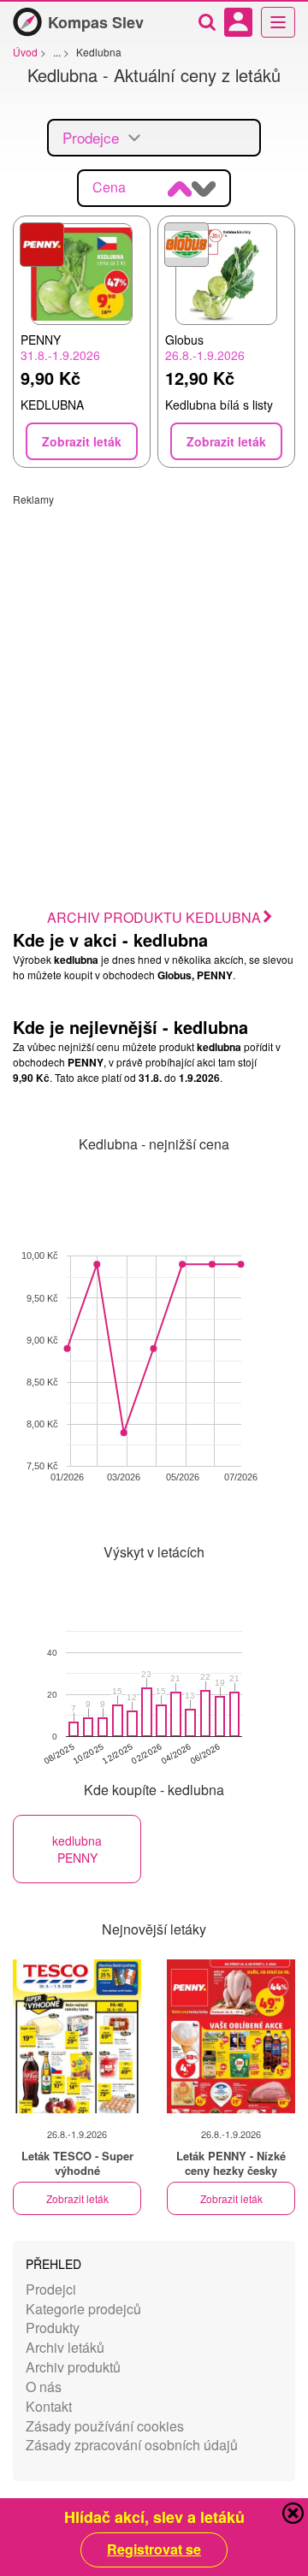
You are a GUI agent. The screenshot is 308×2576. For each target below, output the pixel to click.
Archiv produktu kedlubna (154, 917)
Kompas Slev (96, 22)
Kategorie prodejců (83, 2309)
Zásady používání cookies (105, 2426)
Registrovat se (154, 2549)
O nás (44, 2387)
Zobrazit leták (77, 2198)
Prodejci (51, 2289)
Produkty (53, 2328)
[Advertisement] (154, 660)
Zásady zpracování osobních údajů (132, 2445)
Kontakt (49, 2406)
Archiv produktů (73, 2367)
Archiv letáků (65, 2347)
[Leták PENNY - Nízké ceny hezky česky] (231, 2036)
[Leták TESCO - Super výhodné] (77, 2036)
